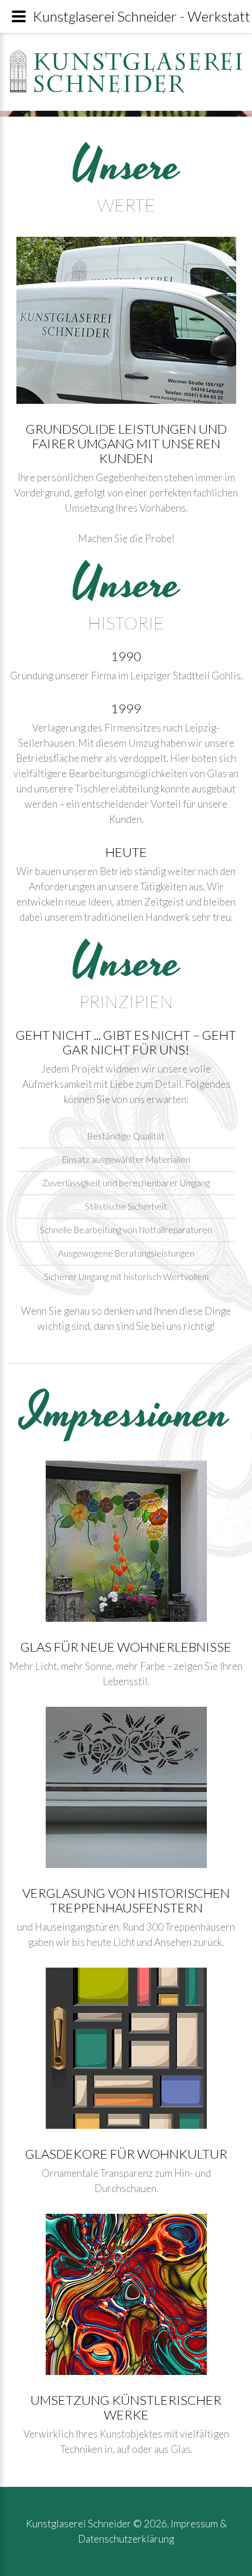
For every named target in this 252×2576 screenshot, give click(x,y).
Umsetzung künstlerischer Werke (126, 2407)
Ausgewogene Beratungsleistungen (126, 1253)
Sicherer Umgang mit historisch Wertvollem (126, 1277)
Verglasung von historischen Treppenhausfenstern (126, 1900)
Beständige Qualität (126, 1136)
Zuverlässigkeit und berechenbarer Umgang (126, 1183)
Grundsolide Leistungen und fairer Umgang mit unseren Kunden (126, 443)
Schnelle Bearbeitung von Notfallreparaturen (126, 1230)
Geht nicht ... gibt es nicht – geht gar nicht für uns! (126, 1042)
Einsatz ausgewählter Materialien (126, 1160)
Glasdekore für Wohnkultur (126, 2154)
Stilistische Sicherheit (126, 1207)
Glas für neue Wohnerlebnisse (126, 1647)
